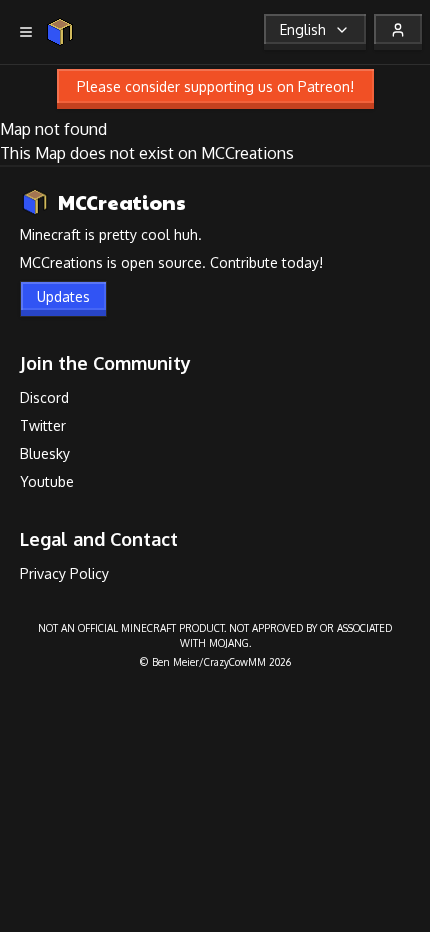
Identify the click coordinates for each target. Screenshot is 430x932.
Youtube (47, 481)
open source (161, 262)
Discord (44, 397)
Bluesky (45, 453)
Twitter (43, 425)
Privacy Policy (64, 573)
